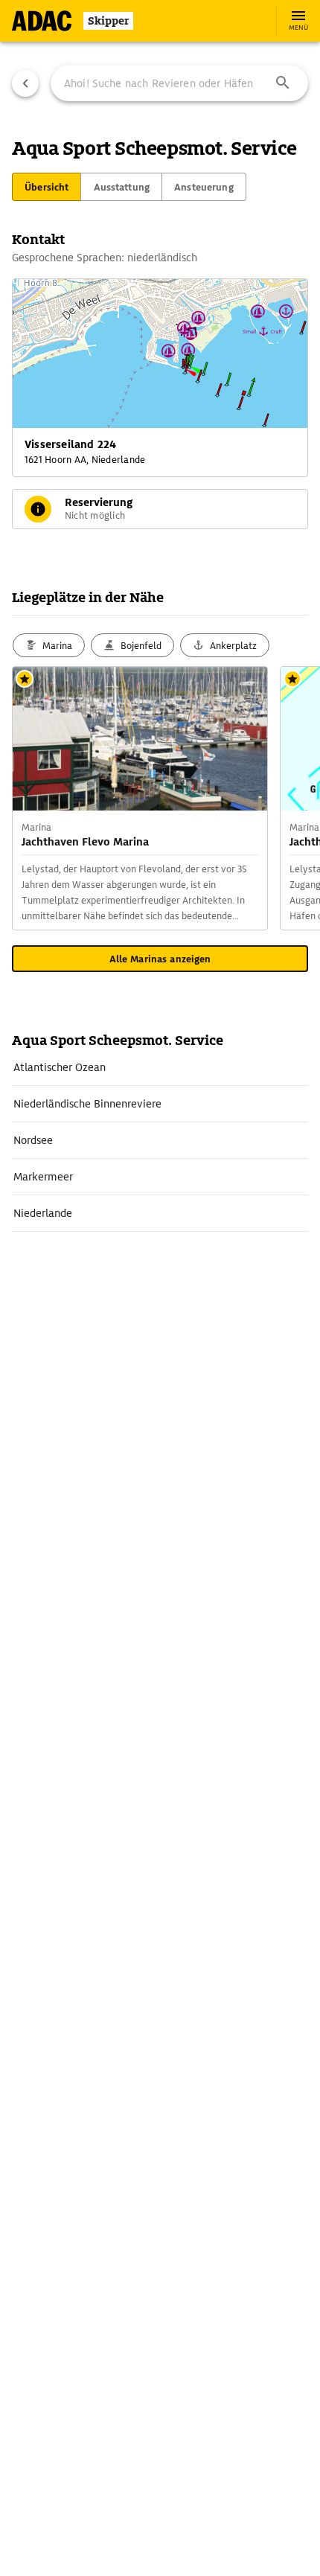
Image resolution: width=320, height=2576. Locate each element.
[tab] (47, 187)
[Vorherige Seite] (25, 83)
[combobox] (179, 83)
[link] (160, 1067)
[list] (160, 1141)
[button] (283, 83)
